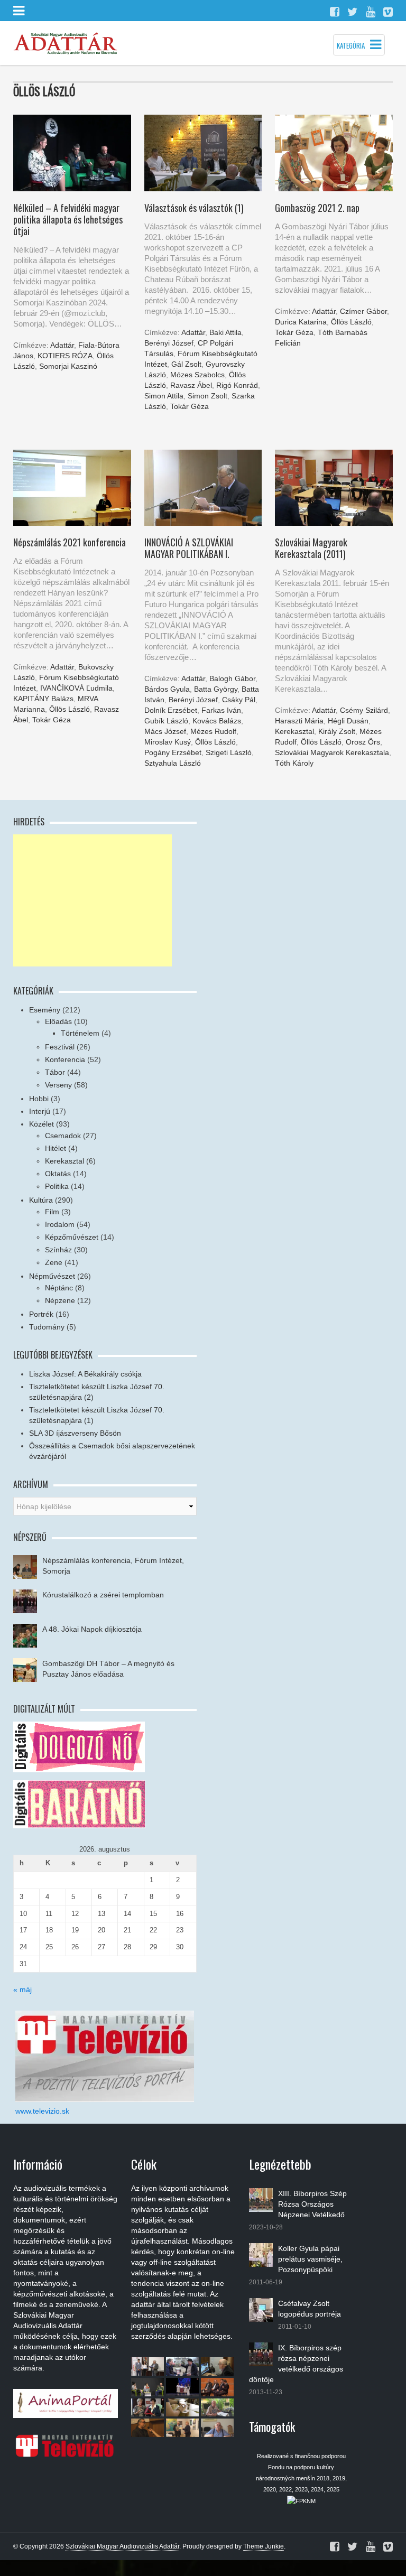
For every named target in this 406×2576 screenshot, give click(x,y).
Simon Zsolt (207, 396)
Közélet (41, 1124)
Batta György (216, 689)
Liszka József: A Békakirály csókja (85, 1374)
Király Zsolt (337, 731)
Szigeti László (229, 752)
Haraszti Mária (299, 721)
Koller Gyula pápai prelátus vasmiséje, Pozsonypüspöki (310, 2259)
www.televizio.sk (42, 2111)
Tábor (55, 1072)
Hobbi (39, 1099)
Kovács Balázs (217, 721)
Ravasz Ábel (191, 385)
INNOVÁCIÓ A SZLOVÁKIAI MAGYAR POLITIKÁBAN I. (189, 548)
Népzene (60, 1300)
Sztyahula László (173, 763)
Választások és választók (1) (194, 208)
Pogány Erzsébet (173, 752)
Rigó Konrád (237, 385)
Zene (54, 1262)
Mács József (165, 731)
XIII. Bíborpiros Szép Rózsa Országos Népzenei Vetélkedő (312, 2204)
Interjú (40, 1111)
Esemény (45, 1010)
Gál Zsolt (186, 364)
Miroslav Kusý (168, 742)
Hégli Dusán (348, 721)
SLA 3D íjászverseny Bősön (75, 1433)
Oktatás (58, 1174)
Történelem (80, 1033)
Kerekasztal (294, 731)
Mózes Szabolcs (197, 375)
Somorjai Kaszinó (68, 366)
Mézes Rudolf (213, 731)
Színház (58, 1250)
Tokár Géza (190, 406)
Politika (57, 1186)
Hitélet (56, 1148)
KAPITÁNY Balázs (43, 699)
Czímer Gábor (363, 311)
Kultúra (41, 1200)
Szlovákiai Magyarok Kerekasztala (332, 752)
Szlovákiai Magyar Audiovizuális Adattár (122, 2546)
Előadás (58, 1021)
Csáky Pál (239, 700)
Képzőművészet (72, 1237)
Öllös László (351, 322)
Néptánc (59, 1288)
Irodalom (60, 1224)
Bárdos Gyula (167, 689)
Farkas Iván (221, 710)
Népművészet (52, 1276)
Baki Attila (225, 332)
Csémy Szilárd (364, 710)
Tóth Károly (294, 763)
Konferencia (65, 1059)
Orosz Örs (363, 742)
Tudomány (47, 1327)
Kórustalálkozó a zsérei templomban (103, 1595)
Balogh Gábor (232, 678)
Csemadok (63, 1136)
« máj (22, 1989)
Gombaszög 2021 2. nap (317, 208)
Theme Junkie (264, 2546)
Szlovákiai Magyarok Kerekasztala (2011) (311, 548)
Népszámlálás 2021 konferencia (70, 542)
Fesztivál (60, 1047)
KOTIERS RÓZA (65, 356)
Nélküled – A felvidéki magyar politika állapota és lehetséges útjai (68, 219)
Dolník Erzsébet (171, 710)
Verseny (58, 1085)
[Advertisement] (93, 900)
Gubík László (166, 721)
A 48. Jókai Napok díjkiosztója (92, 1629)
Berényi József (169, 343)
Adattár (62, 345)
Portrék (41, 1314)
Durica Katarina (301, 322)
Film (52, 1212)
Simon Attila (164, 396)
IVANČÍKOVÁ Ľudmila (76, 688)
